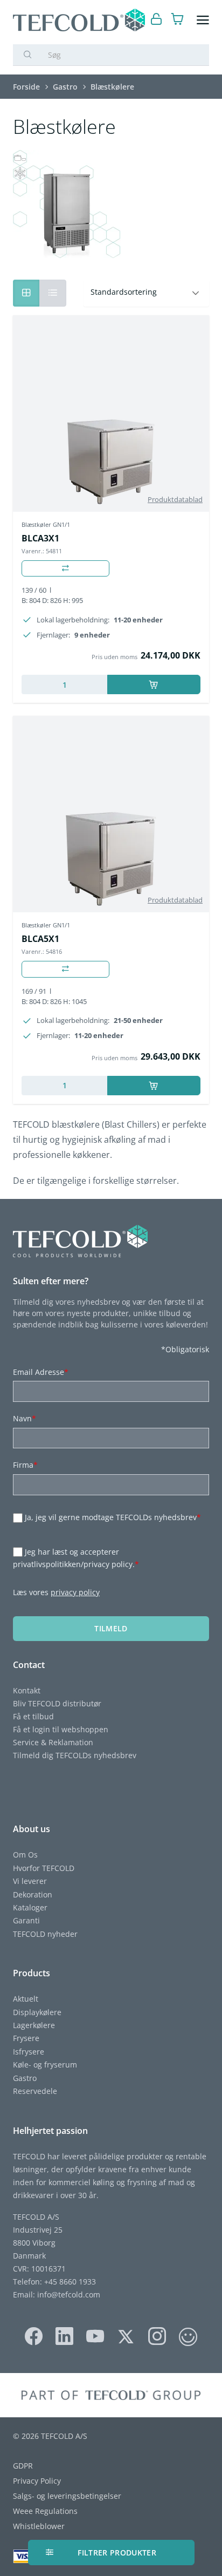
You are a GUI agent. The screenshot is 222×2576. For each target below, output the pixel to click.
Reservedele (35, 2091)
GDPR (23, 2466)
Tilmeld (111, 1628)
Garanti (26, 1920)
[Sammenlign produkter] (65, 569)
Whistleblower (39, 2526)
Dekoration (33, 1894)
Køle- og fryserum (45, 2065)
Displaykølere (37, 2012)
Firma (25, 1465)
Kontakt (27, 1690)
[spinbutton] (64, 684)
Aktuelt (26, 1999)
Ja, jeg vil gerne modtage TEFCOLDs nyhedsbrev (113, 1518)
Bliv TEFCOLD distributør (57, 1703)
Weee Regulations (45, 2511)
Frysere (26, 2038)
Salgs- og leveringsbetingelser (67, 2496)
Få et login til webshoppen (61, 1729)
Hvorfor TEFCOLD (44, 1868)
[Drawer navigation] (203, 20)
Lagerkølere (34, 2025)
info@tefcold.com (69, 2294)
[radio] (53, 293)
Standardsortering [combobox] (124, 292)
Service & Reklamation (53, 1742)
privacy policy (75, 1592)
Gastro (25, 2078)
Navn (25, 1418)
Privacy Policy (37, 2481)
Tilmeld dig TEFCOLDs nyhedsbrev (75, 1755)
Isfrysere (29, 2052)
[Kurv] (178, 20)
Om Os (25, 1855)
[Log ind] (157, 20)
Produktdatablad (175, 499)
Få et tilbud (33, 1716)
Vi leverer (30, 1881)
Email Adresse (41, 1372)
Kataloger (30, 1907)
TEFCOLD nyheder (45, 1934)
